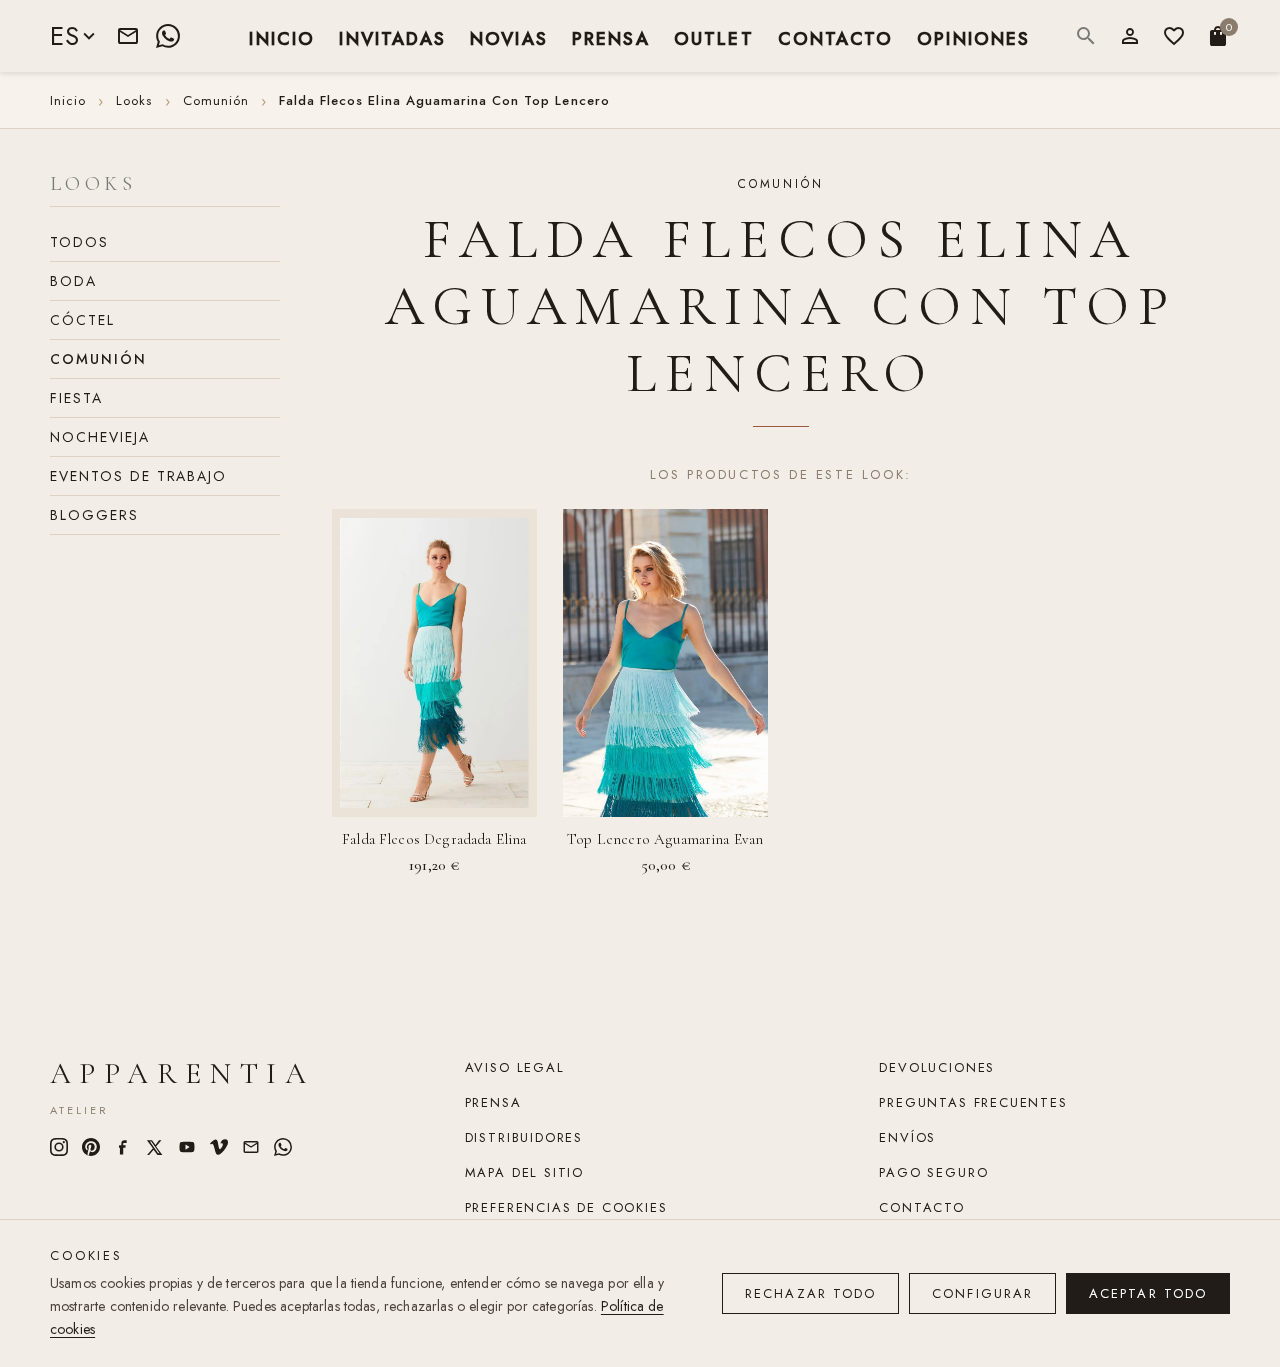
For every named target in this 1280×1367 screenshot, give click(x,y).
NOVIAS (509, 37)
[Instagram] (59, 1147)
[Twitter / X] (155, 1147)
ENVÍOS (907, 1137)
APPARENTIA (182, 1073)
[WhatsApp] (168, 36)
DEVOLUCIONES (937, 1067)
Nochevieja (100, 437)
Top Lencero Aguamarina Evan (665, 839)
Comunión (98, 359)
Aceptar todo (1148, 1293)
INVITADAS (392, 37)
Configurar (982, 1293)
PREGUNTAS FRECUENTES (973, 1102)
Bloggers (94, 515)
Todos (79, 242)
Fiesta (76, 398)
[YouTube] (187, 1147)
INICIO (282, 37)
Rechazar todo (810, 1293)
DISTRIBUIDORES (524, 1137)
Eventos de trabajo (138, 476)
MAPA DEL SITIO (524, 1172)
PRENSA (611, 37)
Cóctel (82, 320)
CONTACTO (835, 37)
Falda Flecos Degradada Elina (434, 839)
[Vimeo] (219, 1147)
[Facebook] (123, 1147)
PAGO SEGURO (933, 1172)
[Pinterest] (91, 1147)
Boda (73, 281)
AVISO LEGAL (515, 1067)
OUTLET (714, 37)
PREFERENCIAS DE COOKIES (566, 1207)
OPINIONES (973, 37)
